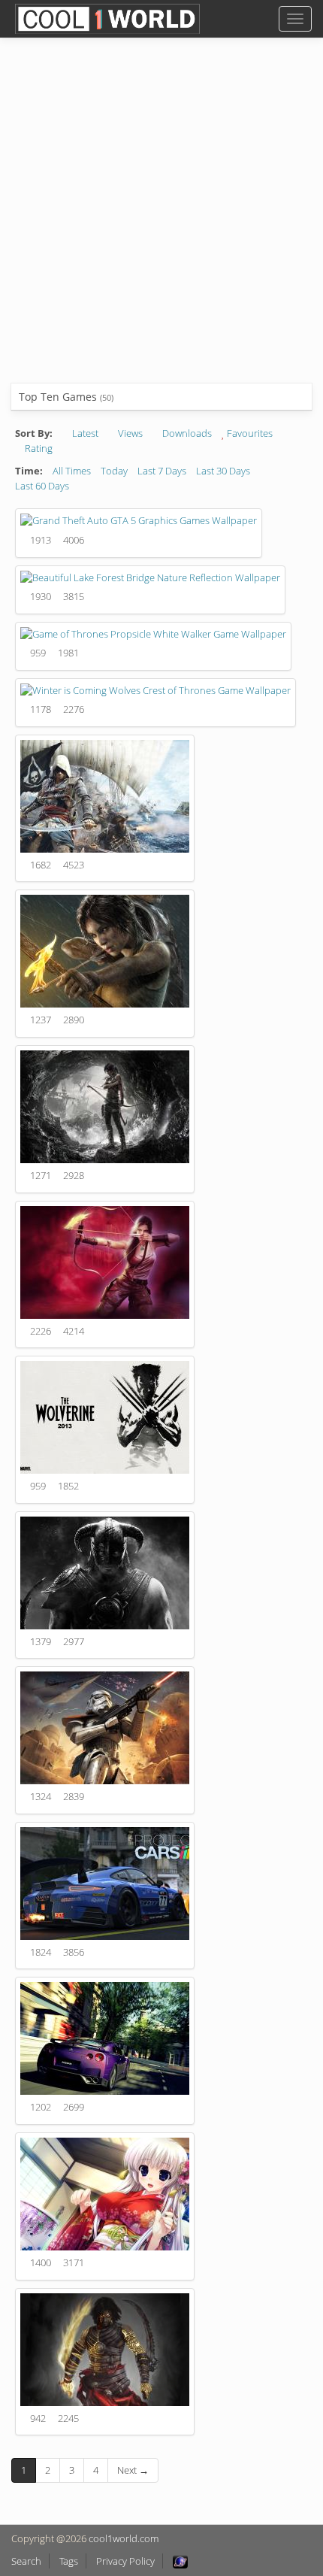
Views (129, 433)
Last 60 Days (42, 486)
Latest (84, 433)
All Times (72, 471)
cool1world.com (124, 2538)
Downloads (186, 433)
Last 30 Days (223, 471)
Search (26, 2561)
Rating (38, 448)
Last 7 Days (162, 471)
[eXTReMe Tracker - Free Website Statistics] (180, 2561)
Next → (133, 2470)
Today (114, 471)
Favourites (249, 433)
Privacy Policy (125, 2561)
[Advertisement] (161, 222)
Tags (69, 2561)
